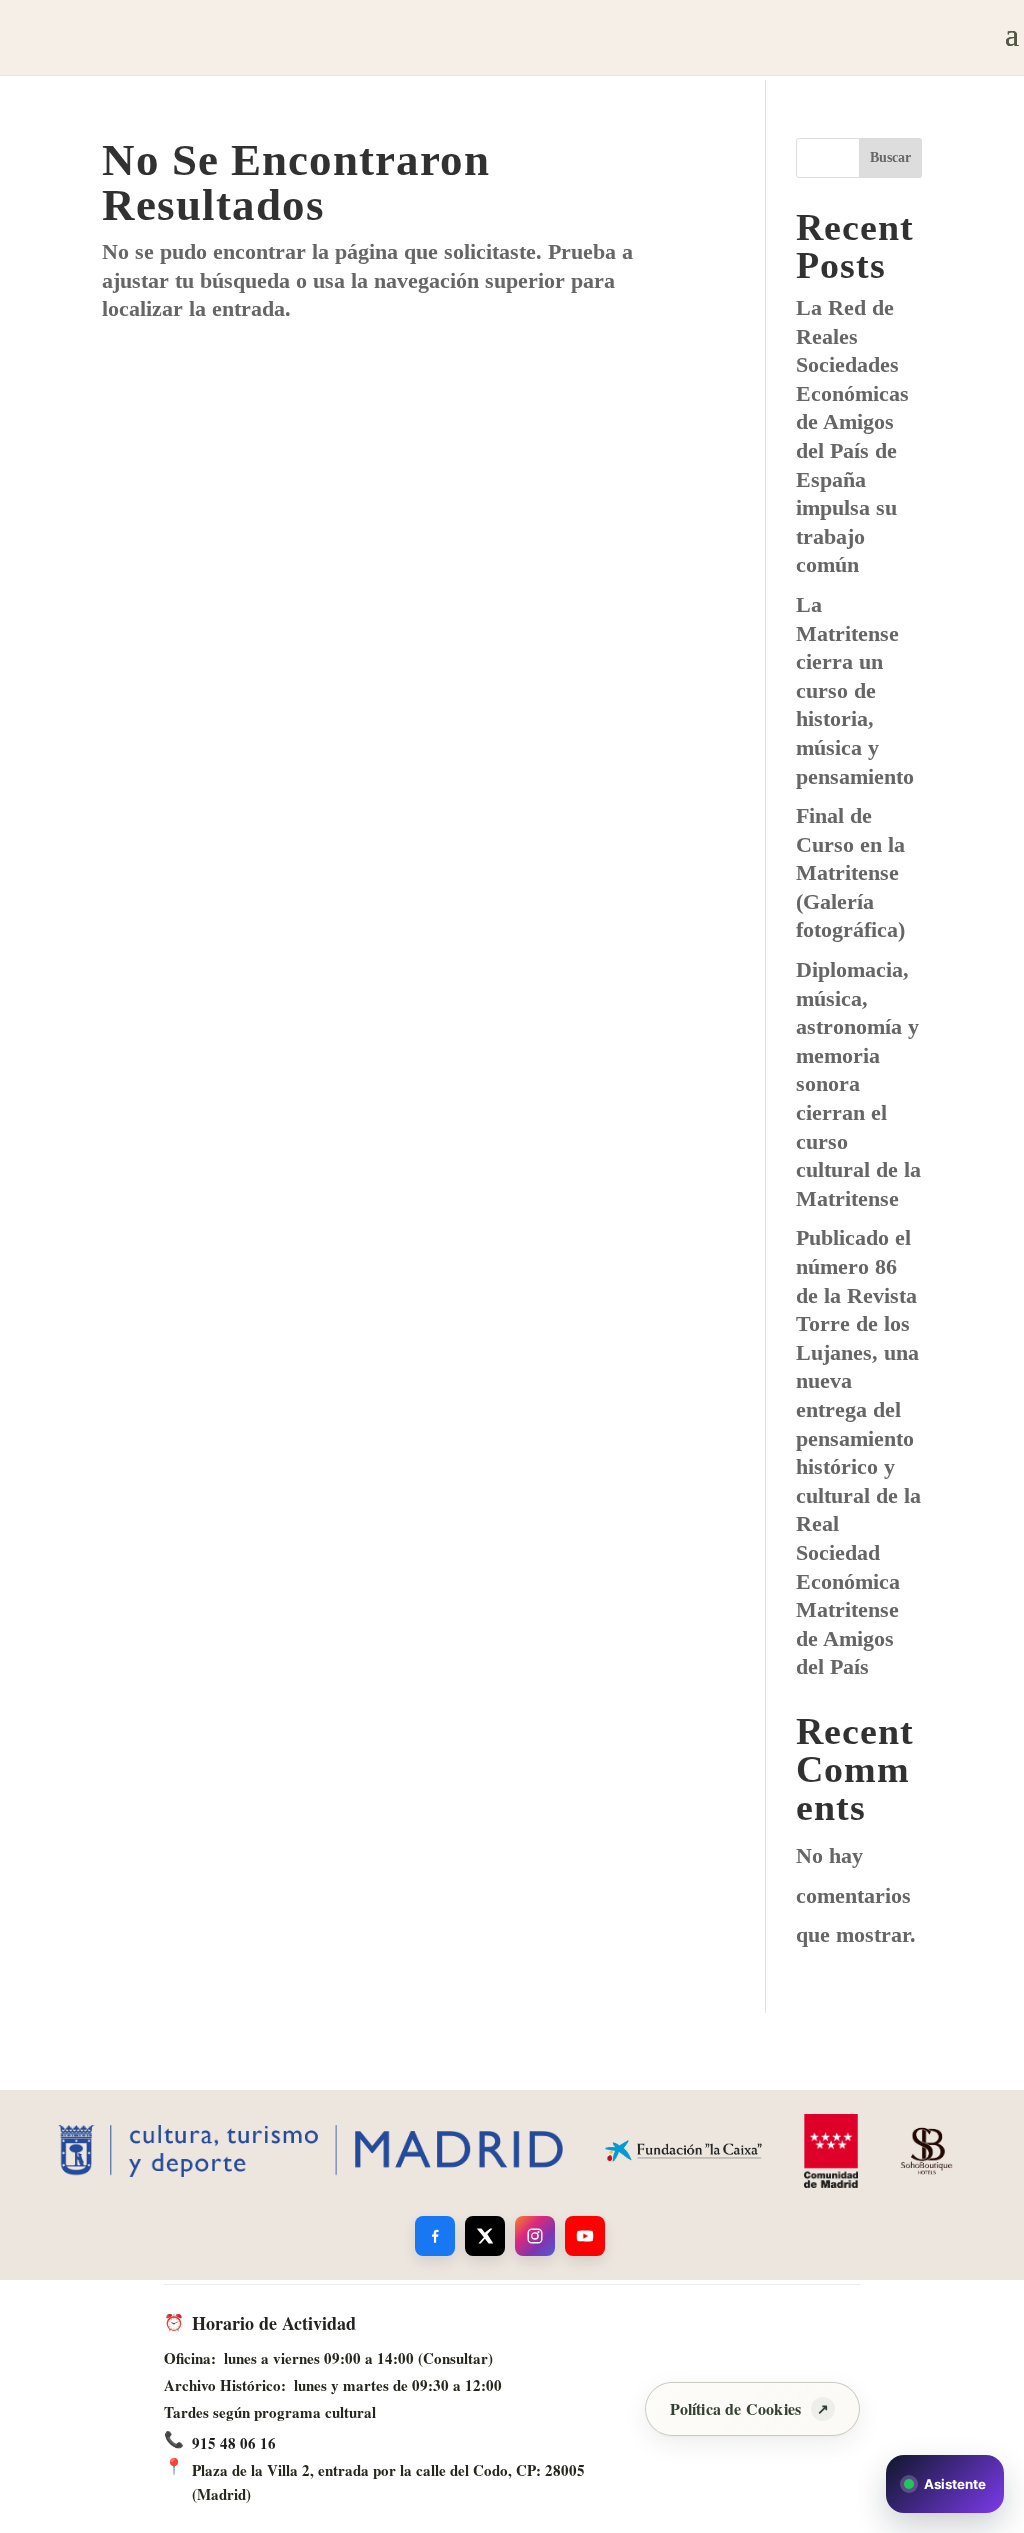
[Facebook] (435, 2236)
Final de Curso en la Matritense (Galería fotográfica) (850, 872)
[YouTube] (585, 2236)
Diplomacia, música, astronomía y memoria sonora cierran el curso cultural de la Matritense (858, 1084)
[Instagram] (535, 2236)
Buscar (890, 157)
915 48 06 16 (234, 2443)
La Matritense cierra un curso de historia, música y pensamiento (855, 690)
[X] (485, 2236)
